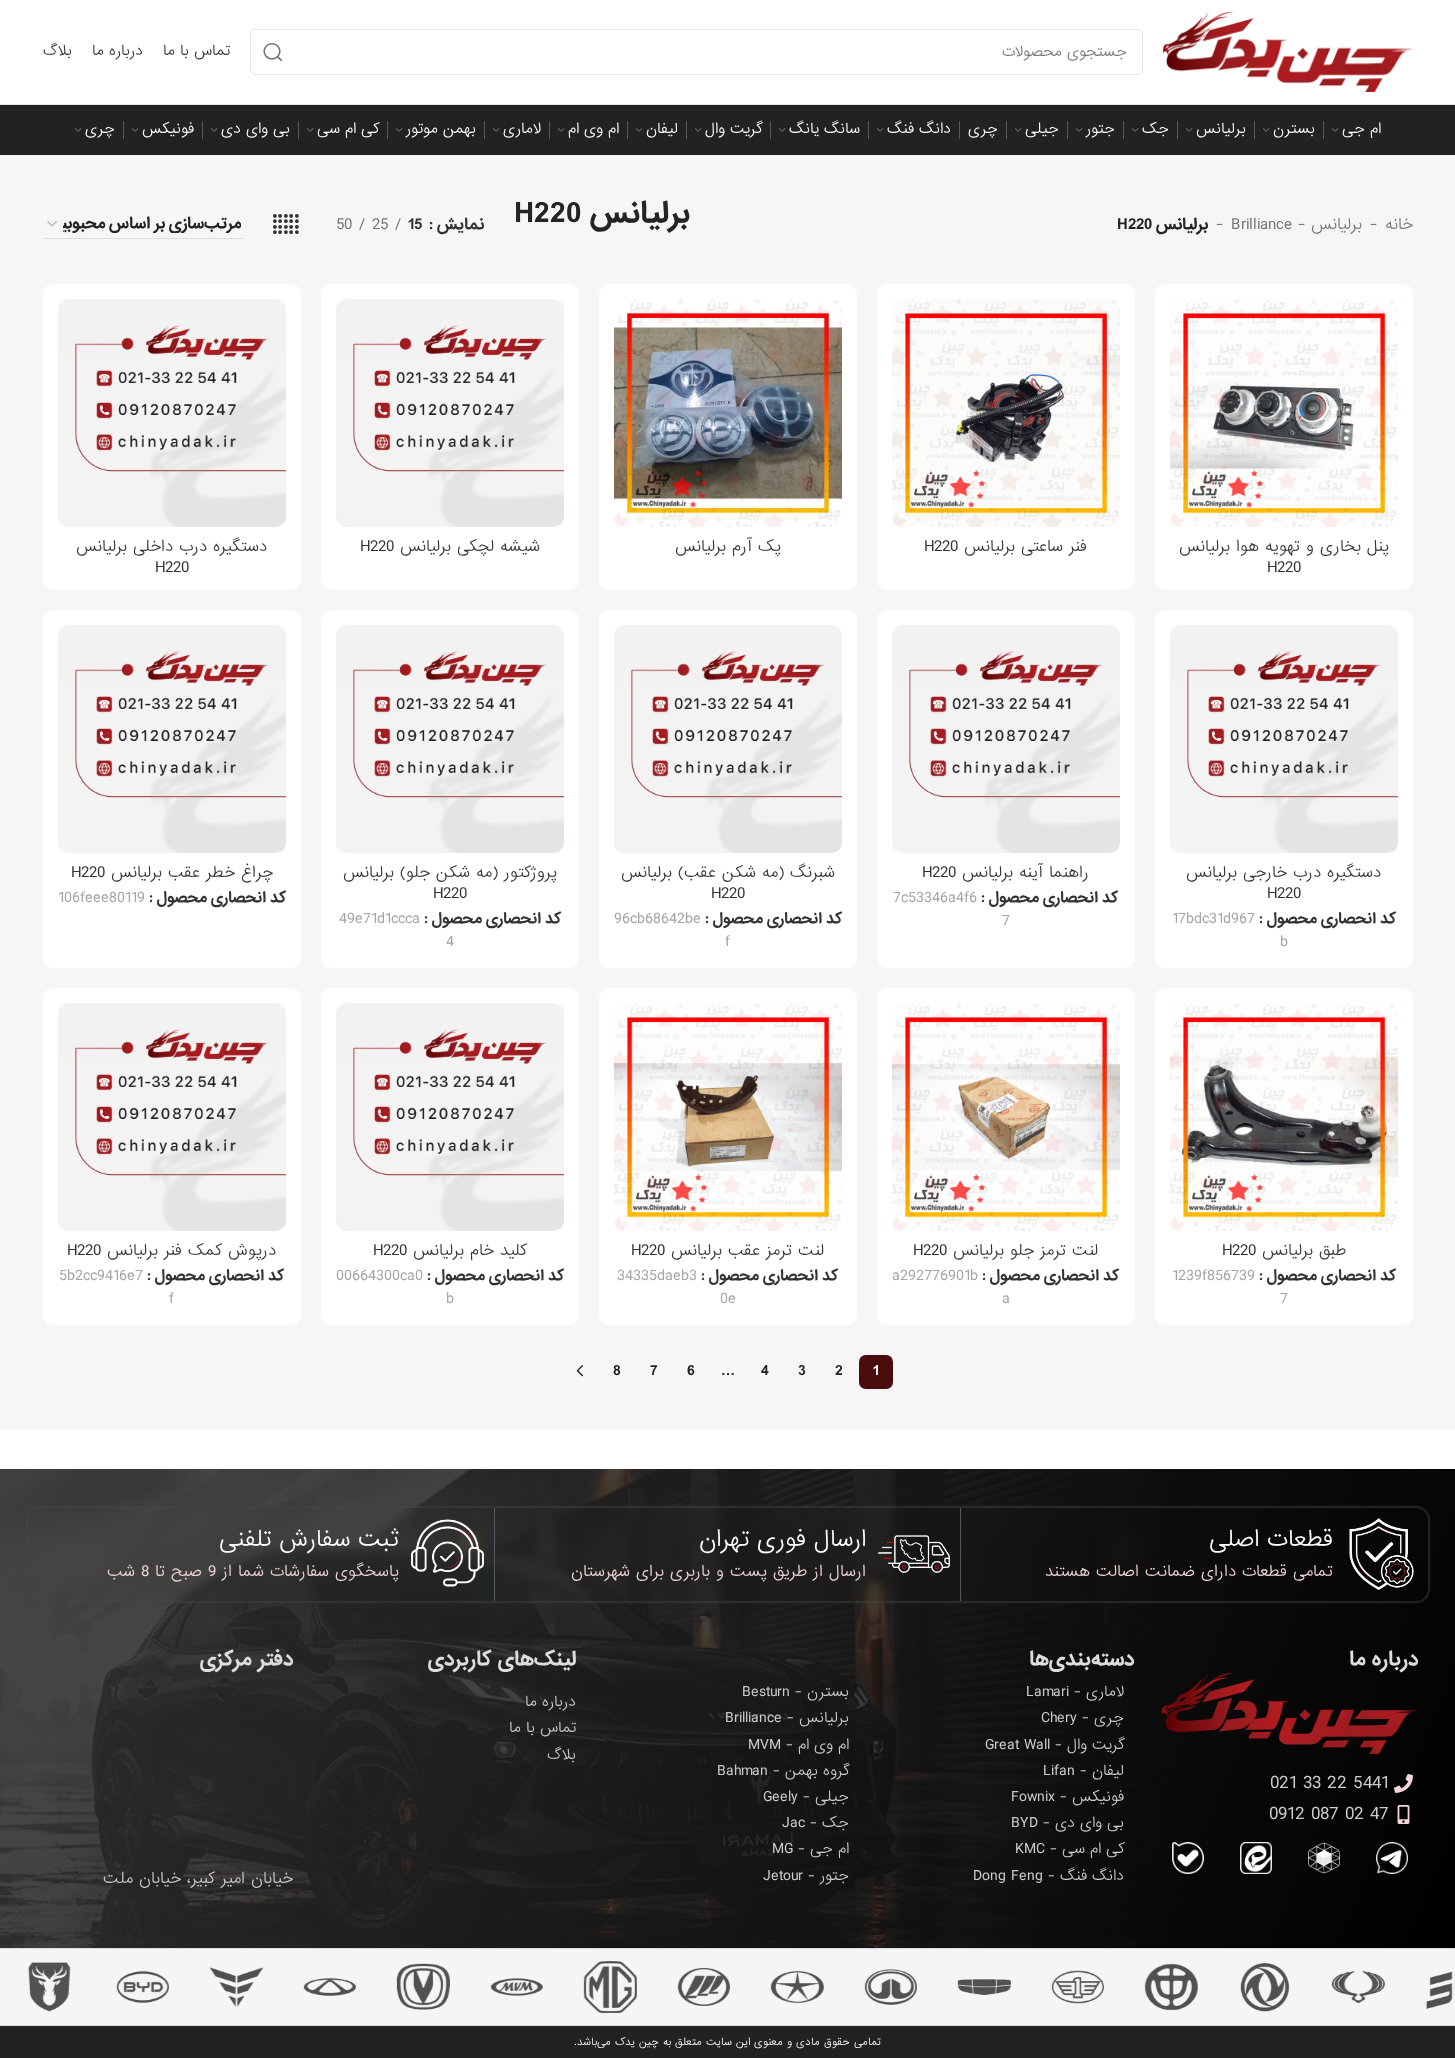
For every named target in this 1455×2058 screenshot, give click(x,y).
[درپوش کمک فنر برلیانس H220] (172, 1117)
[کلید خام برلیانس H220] (450, 1117)
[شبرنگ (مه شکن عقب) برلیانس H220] (728, 739)
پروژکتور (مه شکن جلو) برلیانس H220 (450, 883)
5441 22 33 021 (1329, 1783)
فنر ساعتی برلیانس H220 (1005, 546)
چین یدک (637, 2042)
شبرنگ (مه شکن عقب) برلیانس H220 (728, 883)
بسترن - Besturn (795, 1692)
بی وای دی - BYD (1067, 1823)
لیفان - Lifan (1083, 1771)
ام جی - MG (810, 1849)
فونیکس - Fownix (1067, 1797)
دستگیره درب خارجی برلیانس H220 (1283, 883)
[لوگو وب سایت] (1288, 53)
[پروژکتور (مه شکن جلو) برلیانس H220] (450, 739)
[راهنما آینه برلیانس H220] (1006, 739)
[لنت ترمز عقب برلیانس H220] (728, 1117)
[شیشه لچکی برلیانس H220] (450, 413)
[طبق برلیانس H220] (1284, 1117)
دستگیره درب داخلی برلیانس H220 (171, 557)
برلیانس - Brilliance (1296, 225)
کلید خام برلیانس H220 (450, 1250)
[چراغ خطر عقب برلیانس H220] (172, 739)
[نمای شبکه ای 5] (286, 225)
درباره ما (550, 1702)
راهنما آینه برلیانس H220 (1005, 872)
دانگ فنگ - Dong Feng (1048, 1876)
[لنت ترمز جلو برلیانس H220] (1006, 1117)
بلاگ (561, 1755)
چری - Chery (1082, 1718)
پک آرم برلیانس (728, 546)
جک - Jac (815, 1823)
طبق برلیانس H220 (1284, 1250)
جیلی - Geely (806, 1797)
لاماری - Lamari (1075, 1692)
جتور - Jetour (806, 1876)
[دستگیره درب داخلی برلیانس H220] (172, 413)
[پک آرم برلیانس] (728, 413)
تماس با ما (542, 1728)
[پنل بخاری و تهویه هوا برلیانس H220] (1284, 413)
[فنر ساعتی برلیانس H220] (1006, 413)
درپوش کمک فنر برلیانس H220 (171, 1250)
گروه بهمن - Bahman (783, 1771)
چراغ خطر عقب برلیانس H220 (172, 872)
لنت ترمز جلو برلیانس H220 (1005, 1250)
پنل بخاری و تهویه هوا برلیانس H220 (1284, 557)
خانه (1399, 225)
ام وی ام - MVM (798, 1745)
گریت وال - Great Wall (1054, 1745)
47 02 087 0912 (1329, 1814)
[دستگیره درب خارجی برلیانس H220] (1284, 739)
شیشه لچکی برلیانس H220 (450, 546)
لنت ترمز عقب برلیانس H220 (727, 1250)
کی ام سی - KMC (1069, 1849)
